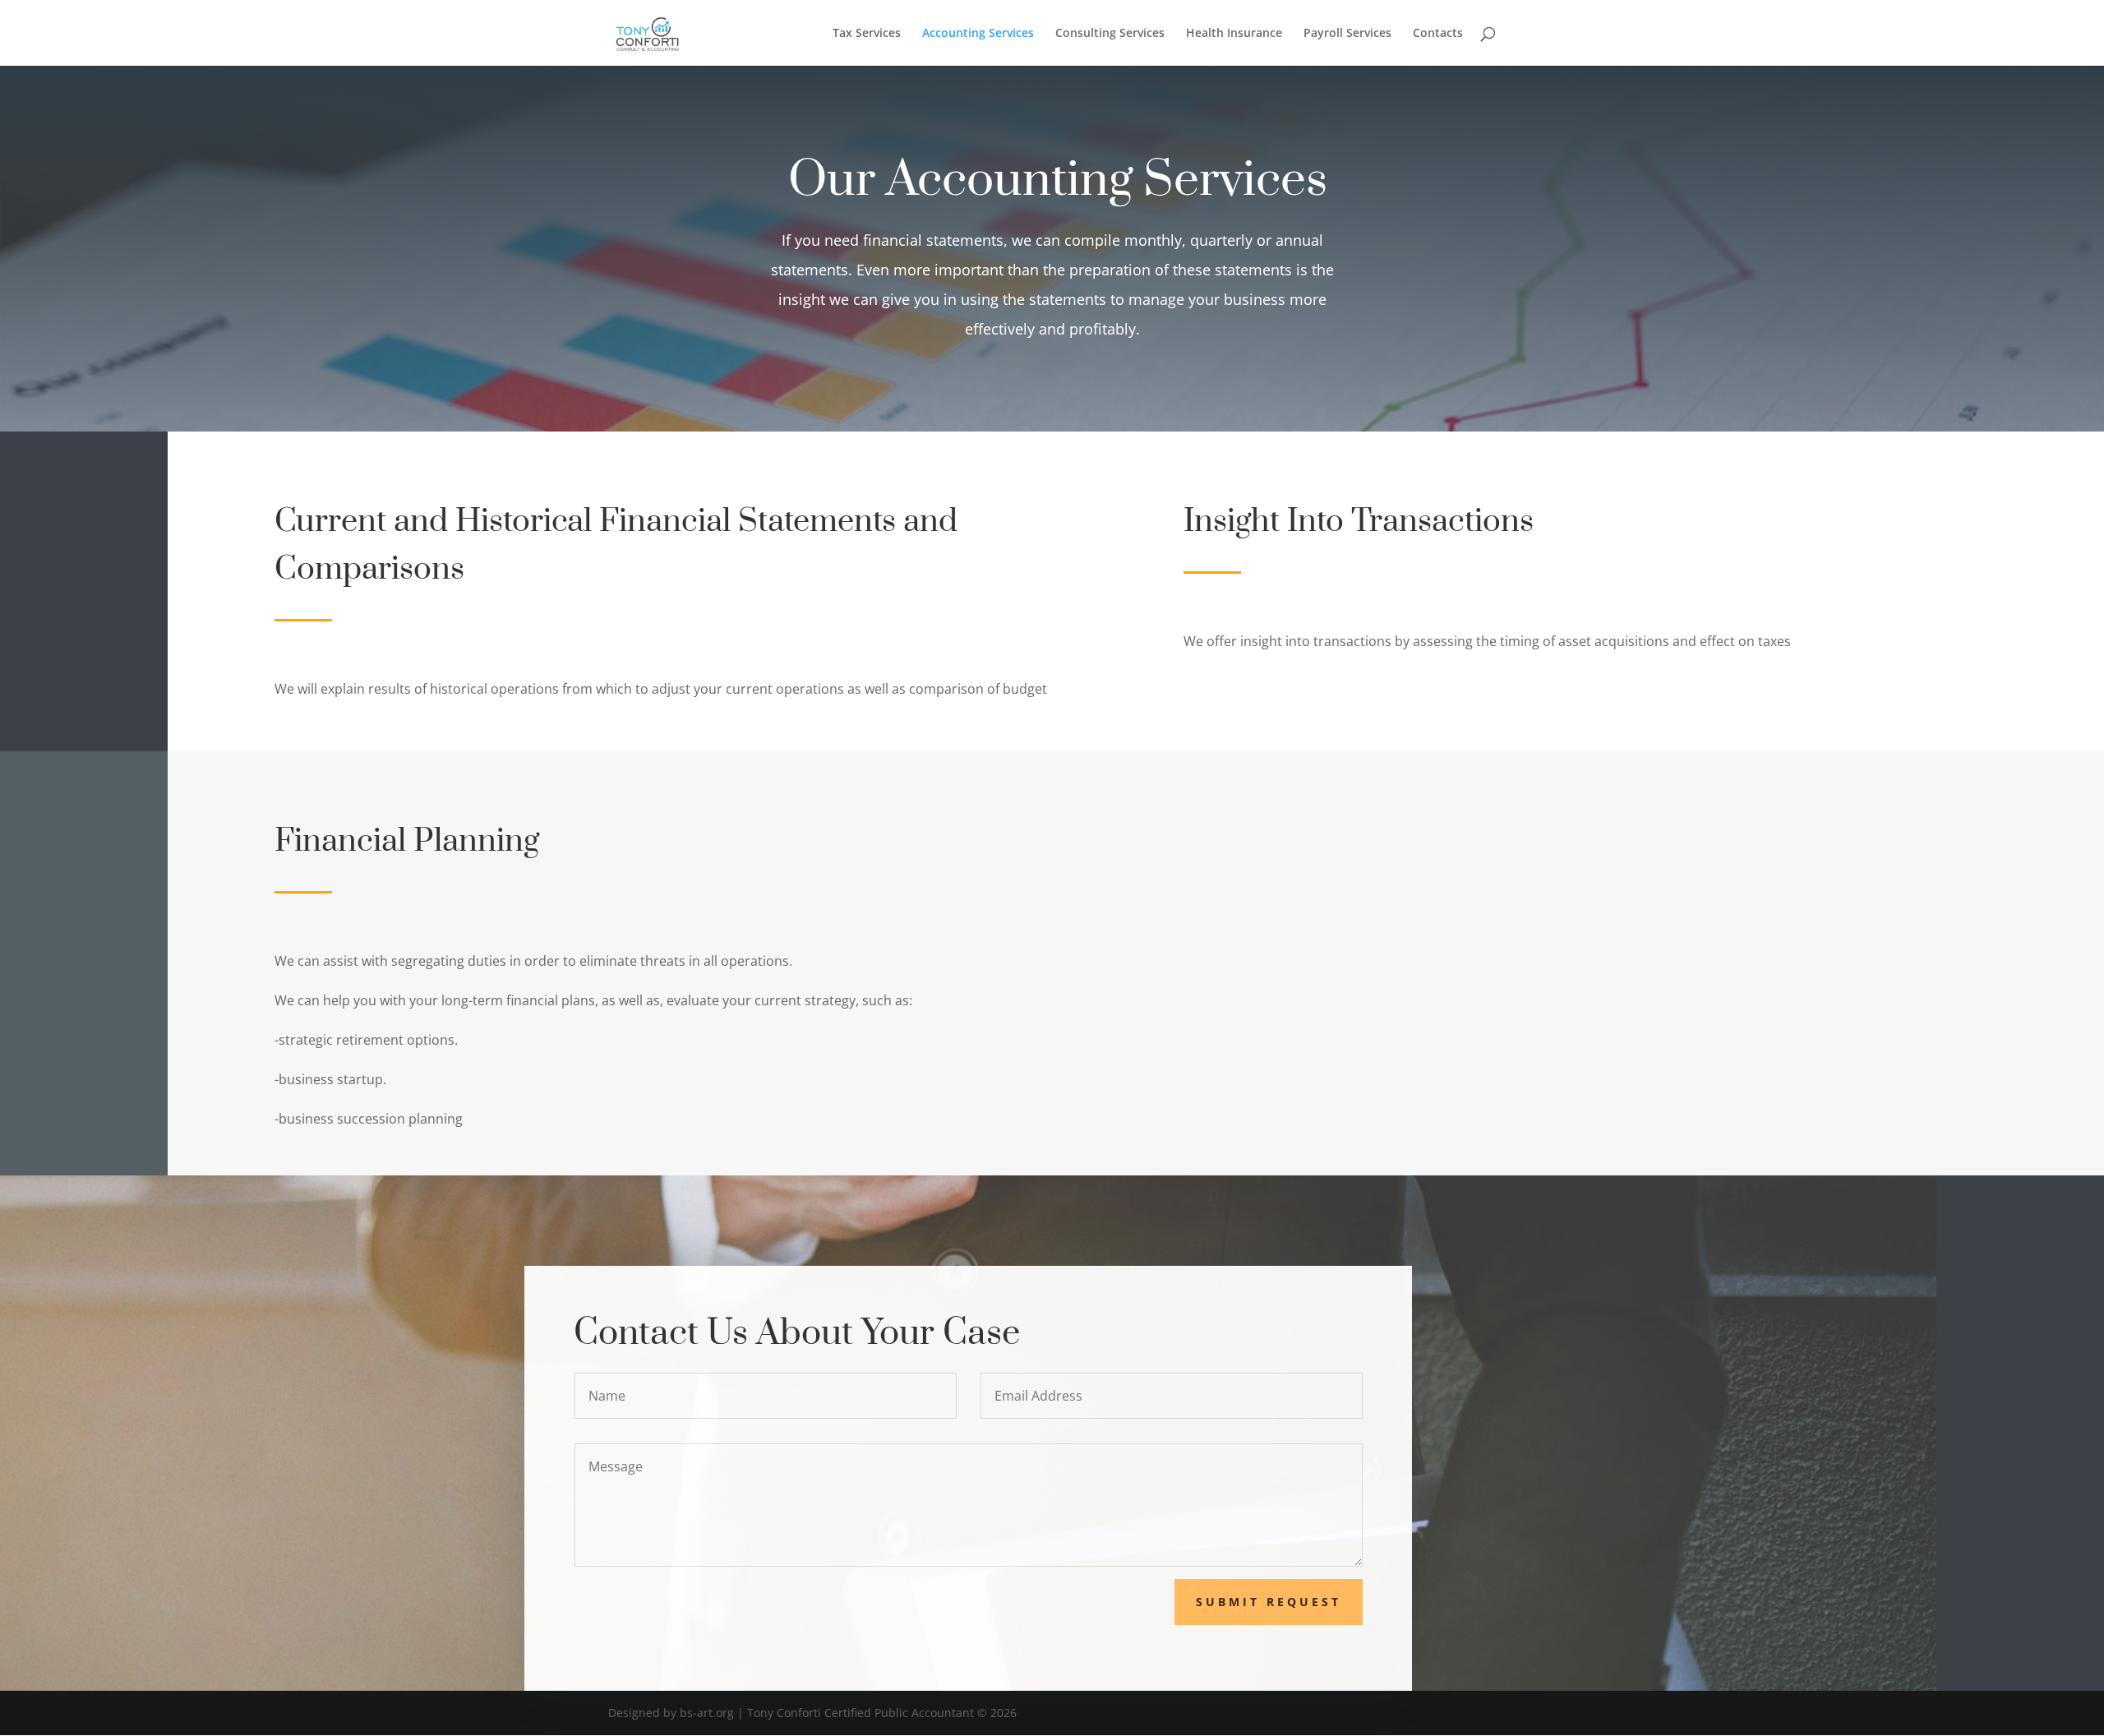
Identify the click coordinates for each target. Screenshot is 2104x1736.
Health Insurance (1234, 34)
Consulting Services (1110, 34)
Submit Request (1269, 1602)
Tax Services (867, 34)
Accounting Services (978, 34)
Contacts (1438, 34)
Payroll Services (1347, 34)
